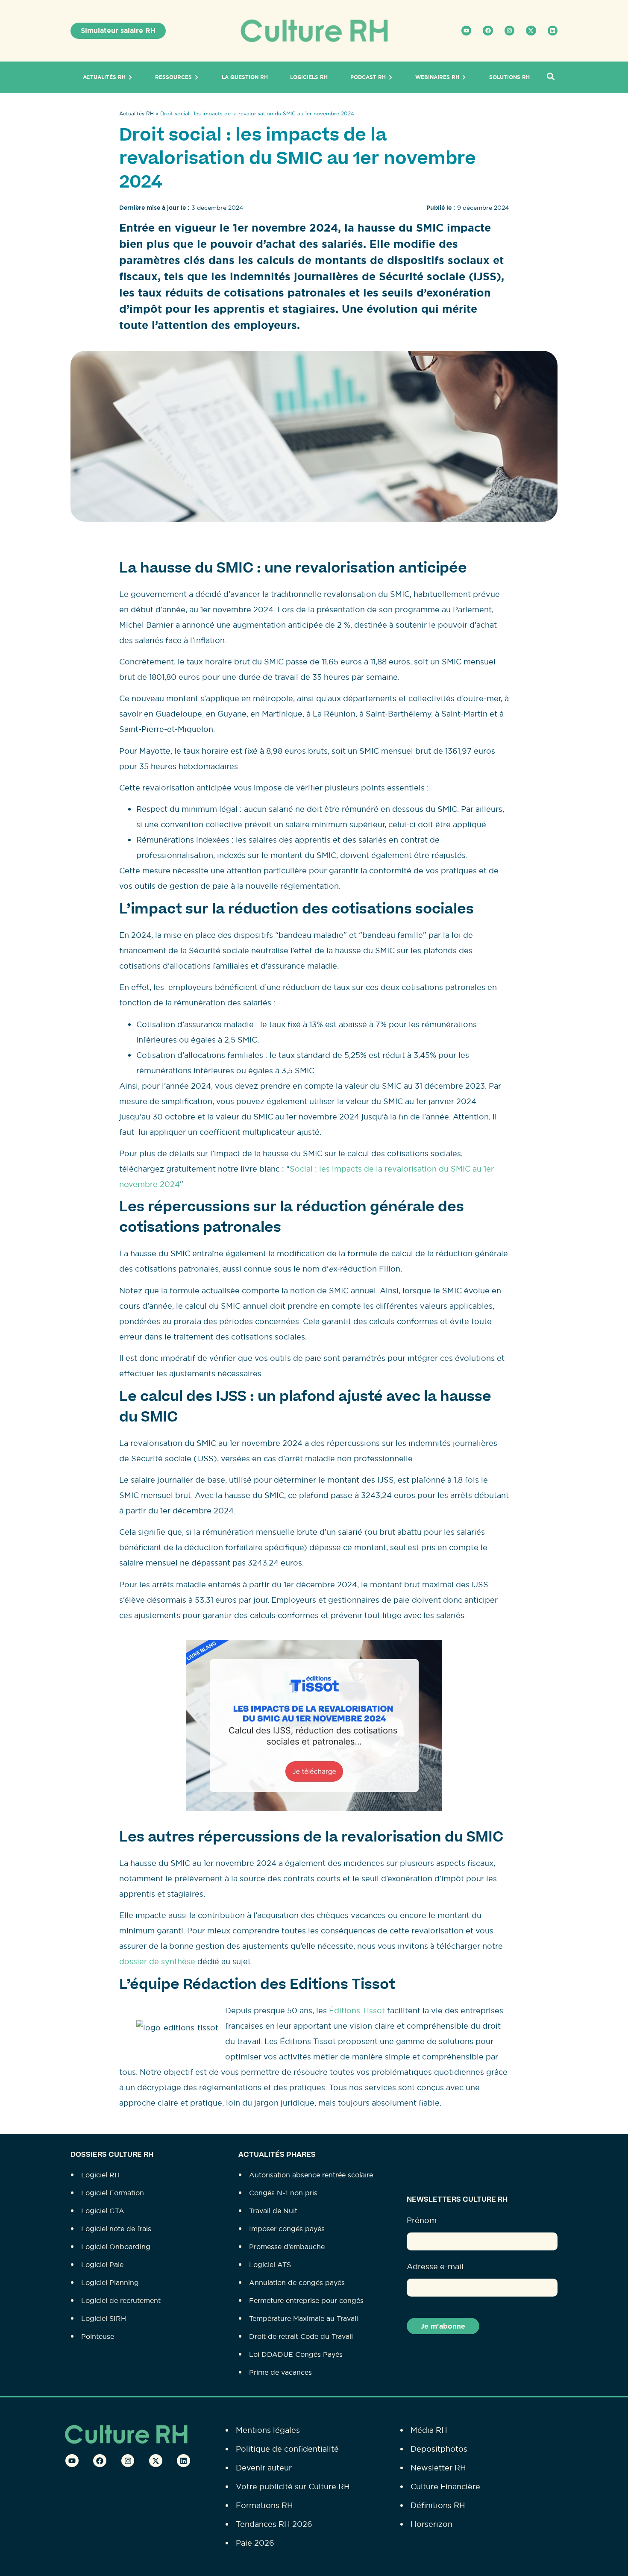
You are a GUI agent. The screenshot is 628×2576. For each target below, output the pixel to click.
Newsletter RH (438, 2468)
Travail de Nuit (273, 2211)
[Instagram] (509, 31)
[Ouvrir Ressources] (197, 77)
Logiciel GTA (103, 2211)
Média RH (429, 2430)
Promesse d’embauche (287, 2247)
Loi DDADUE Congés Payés (296, 2354)
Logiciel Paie (102, 2265)
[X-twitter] (531, 31)
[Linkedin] (553, 31)
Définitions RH (438, 2505)
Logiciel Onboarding (116, 2247)
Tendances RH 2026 (274, 2524)
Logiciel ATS (270, 2265)
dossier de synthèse (157, 1961)
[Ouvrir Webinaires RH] (464, 77)
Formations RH (264, 2505)
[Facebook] (488, 31)
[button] (550, 77)
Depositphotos (439, 2449)
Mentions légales (268, 2430)
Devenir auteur (264, 2468)
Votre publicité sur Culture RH (293, 2486)
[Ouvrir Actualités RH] (130, 77)
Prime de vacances (280, 2372)
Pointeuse (98, 2336)
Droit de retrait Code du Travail (301, 2336)
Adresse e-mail (435, 2266)
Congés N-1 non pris (283, 2193)
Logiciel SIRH (104, 2318)
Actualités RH (136, 113)
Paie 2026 (255, 2543)
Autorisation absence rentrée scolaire (311, 2175)
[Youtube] (466, 31)
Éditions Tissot (357, 2011)
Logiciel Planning (110, 2282)
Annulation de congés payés (297, 2282)
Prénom (422, 2220)
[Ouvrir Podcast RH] (390, 77)
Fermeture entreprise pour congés (306, 2300)
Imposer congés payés (287, 2229)
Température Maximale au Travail (304, 2318)
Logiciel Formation (113, 2193)
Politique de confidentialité (287, 2449)
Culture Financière (445, 2486)
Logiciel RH (100, 2175)
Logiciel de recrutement (121, 2300)
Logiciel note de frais (116, 2229)
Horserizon (431, 2524)
